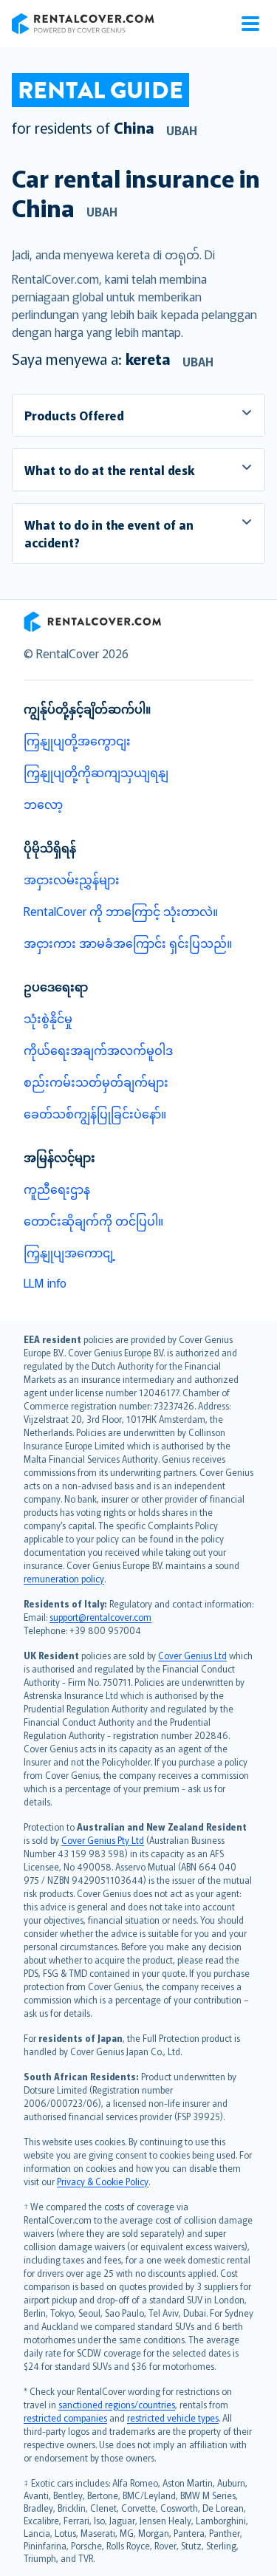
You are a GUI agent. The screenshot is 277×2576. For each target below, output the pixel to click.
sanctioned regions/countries (117, 2404)
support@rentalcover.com (100, 1617)
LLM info (45, 1282)
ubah (182, 130)
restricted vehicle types (173, 2418)
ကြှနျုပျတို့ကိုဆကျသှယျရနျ (96, 772)
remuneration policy (64, 1578)
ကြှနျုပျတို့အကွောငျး (77, 740)
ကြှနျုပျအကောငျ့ (69, 1252)
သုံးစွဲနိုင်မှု (48, 1018)
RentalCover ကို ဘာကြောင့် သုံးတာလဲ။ (121, 911)
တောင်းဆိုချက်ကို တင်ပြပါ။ (93, 1220)
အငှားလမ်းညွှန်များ (72, 879)
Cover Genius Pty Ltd (103, 1840)
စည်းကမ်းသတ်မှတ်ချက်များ (96, 1082)
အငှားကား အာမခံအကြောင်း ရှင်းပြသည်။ (128, 943)
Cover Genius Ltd (192, 1655)
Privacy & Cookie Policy (103, 2181)
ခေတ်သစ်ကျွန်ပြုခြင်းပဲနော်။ (95, 1113)
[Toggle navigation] (250, 24)
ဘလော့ (43, 804)
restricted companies (65, 2418)
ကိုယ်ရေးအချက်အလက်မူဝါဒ (98, 1050)
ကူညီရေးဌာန (57, 1189)
